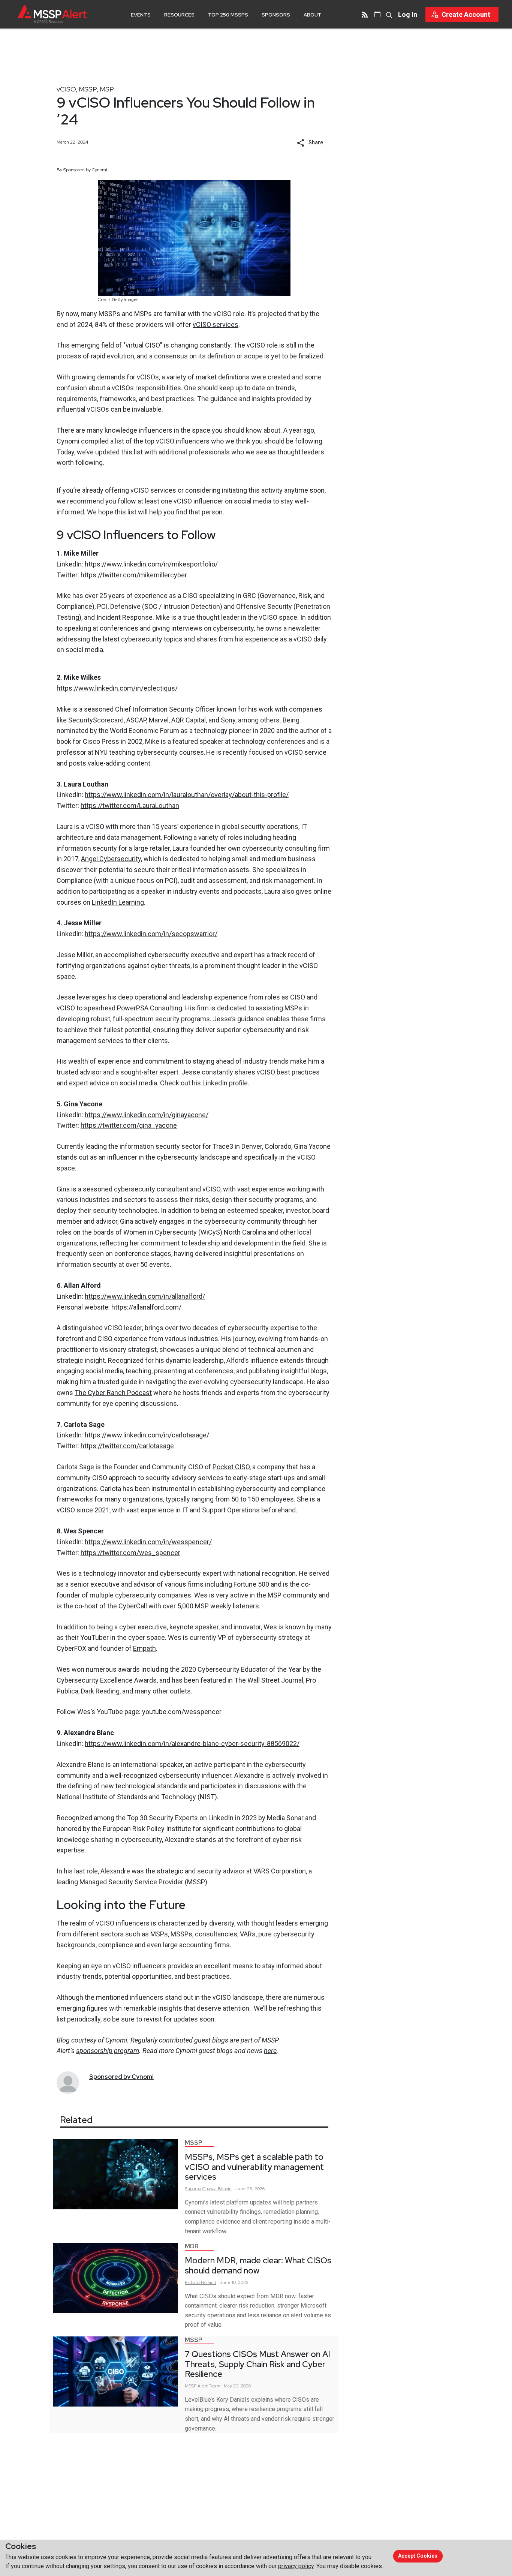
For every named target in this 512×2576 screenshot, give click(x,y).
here (270, 2051)
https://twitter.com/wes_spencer (130, 1553)
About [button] (313, 15)
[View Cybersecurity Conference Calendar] (377, 14)
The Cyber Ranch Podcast (113, 1393)
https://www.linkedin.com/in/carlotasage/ (147, 1435)
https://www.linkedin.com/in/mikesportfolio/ (151, 564)
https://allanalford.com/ (146, 1307)
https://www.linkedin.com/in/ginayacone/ (147, 1115)
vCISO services (216, 324)
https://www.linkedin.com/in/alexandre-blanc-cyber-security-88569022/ (192, 1744)
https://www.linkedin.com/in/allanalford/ (145, 1296)
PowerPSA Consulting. (150, 1008)
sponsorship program (108, 2051)
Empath (144, 1648)
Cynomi (116, 2040)
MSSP (88, 89)
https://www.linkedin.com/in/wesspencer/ (148, 1542)
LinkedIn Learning (118, 902)
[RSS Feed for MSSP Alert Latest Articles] (365, 14)
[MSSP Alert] (52, 14)
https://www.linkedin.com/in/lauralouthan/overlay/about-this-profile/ (187, 795)
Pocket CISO (231, 1467)
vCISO (66, 89)
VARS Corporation (280, 1871)
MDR (192, 2246)
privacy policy (296, 2566)
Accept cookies (418, 2556)
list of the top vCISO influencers (162, 441)
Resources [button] (179, 15)
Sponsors (276, 15)
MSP (107, 89)
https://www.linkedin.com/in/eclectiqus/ (117, 688)
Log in (408, 14)
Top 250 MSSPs (228, 15)
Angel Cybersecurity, (112, 859)
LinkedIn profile (225, 1083)
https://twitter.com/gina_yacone (129, 1125)
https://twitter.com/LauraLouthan (130, 805)
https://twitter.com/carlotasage (127, 1446)
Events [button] (141, 15)
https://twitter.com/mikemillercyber (134, 575)
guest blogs (211, 2040)
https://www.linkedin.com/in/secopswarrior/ (151, 934)
